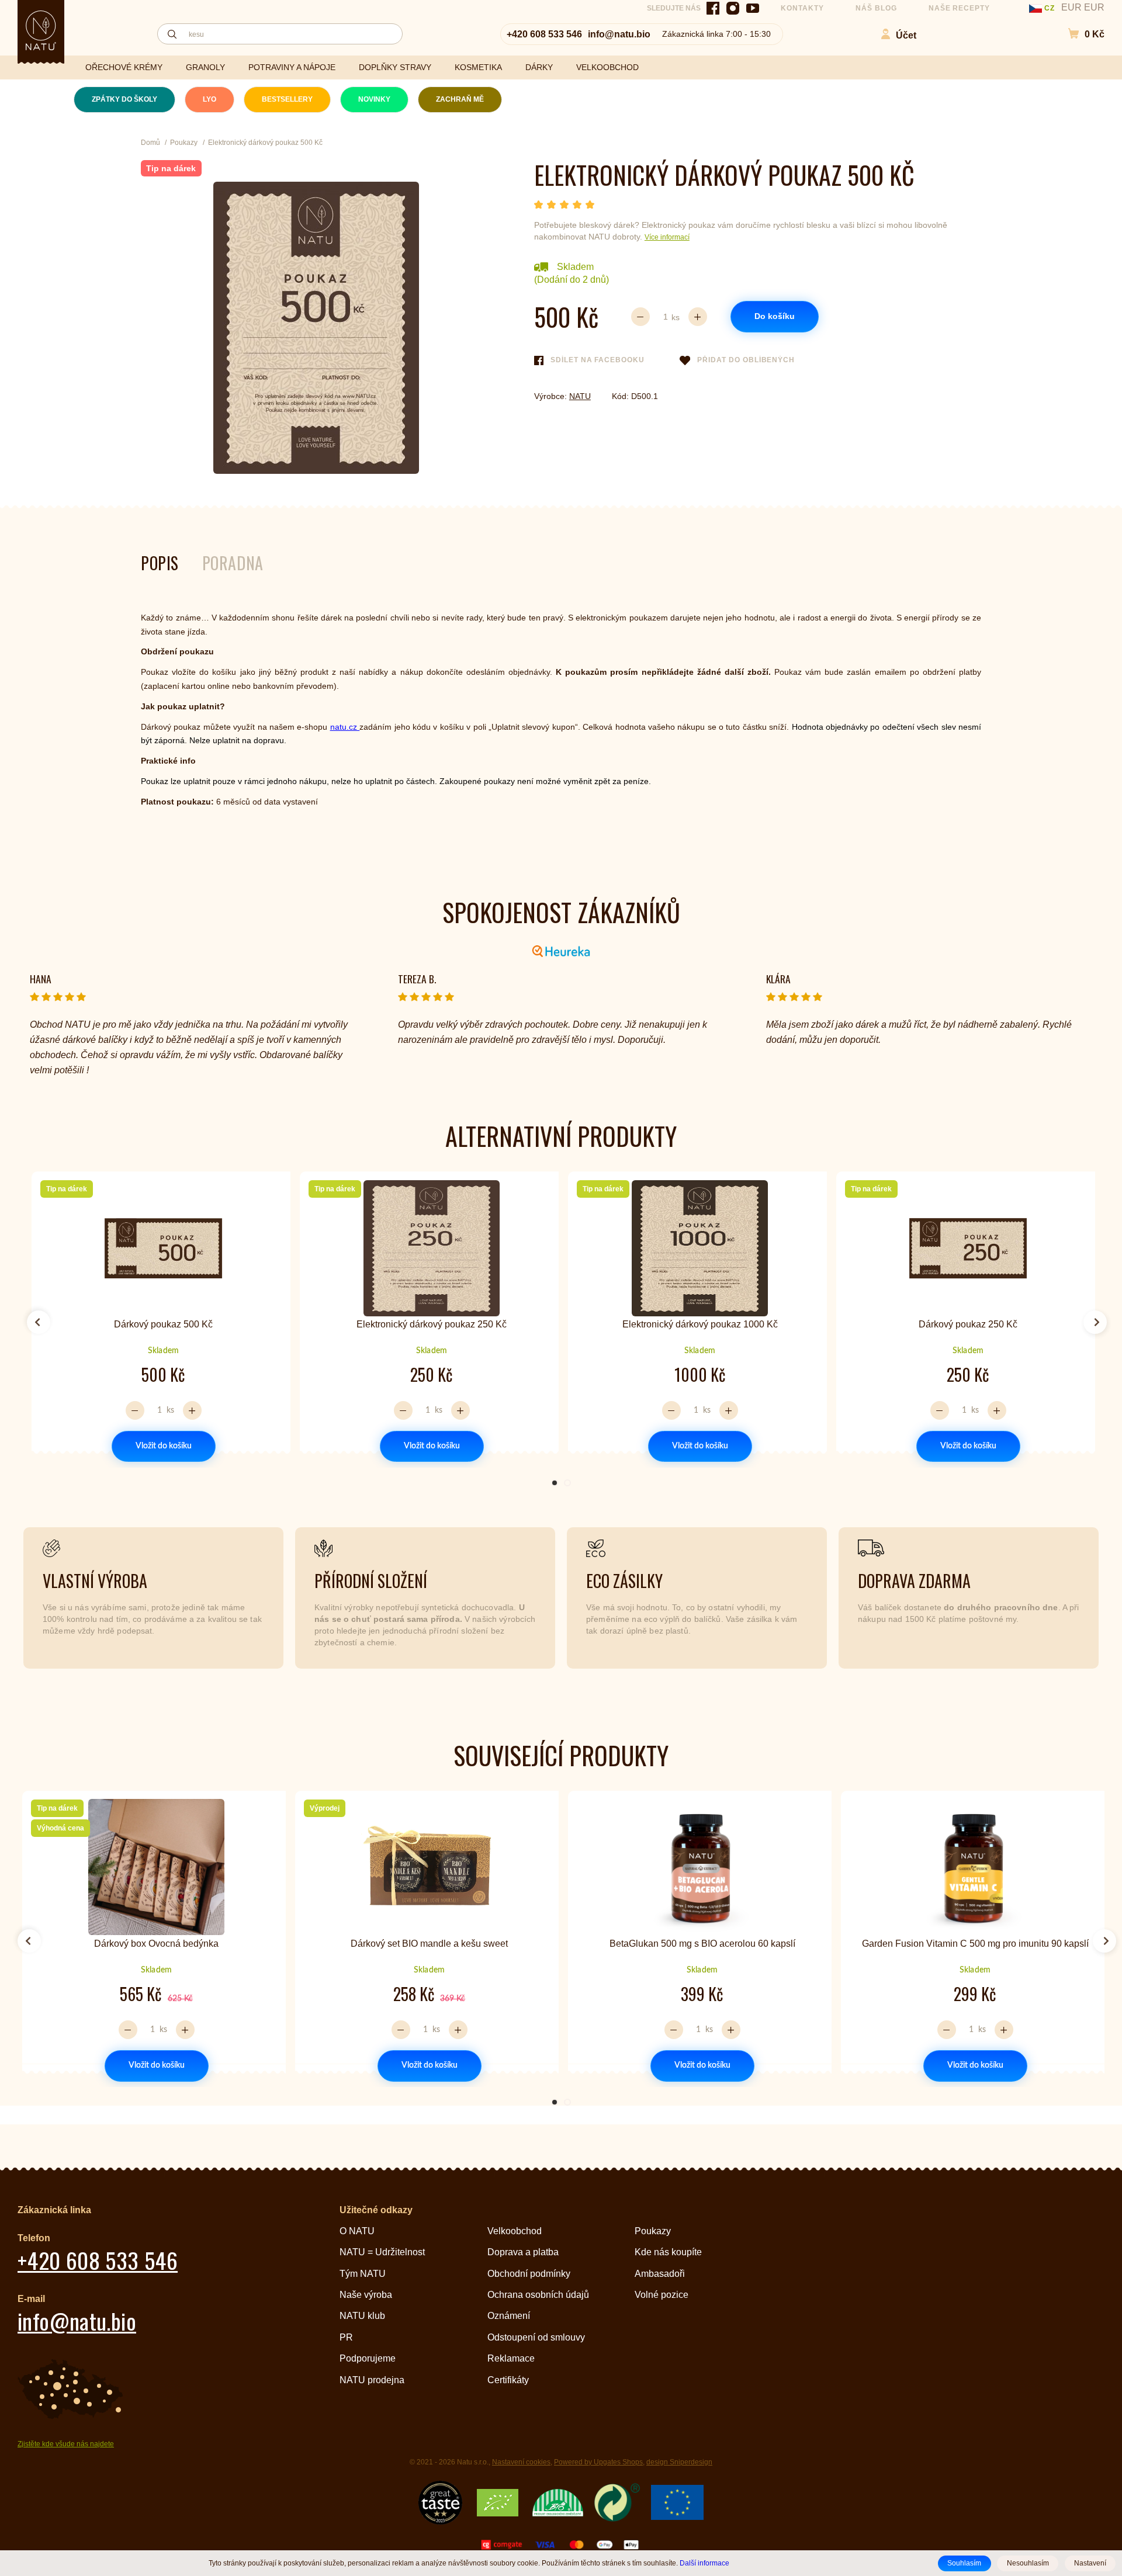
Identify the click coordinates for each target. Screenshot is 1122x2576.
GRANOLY (205, 67)
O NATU (357, 2231)
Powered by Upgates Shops (598, 2462)
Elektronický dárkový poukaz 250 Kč (432, 1324)
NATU (580, 396)
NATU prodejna (372, 2380)
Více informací (667, 237)
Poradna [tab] (233, 563)
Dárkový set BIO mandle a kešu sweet (429, 1944)
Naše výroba (366, 2295)
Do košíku (775, 316)
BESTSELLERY (287, 99)
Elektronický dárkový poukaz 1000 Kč (700, 1324)
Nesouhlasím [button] (1028, 2563)
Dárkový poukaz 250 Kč (968, 1324)
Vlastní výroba (95, 1581)
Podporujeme (368, 2358)
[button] (1080, 34)
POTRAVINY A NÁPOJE (292, 67)
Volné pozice (662, 2295)
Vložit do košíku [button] (164, 1446)
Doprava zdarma (914, 1581)
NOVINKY (374, 99)
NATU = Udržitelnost (382, 2252)
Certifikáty (508, 2380)
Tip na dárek (171, 168)
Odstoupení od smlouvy (536, 2337)
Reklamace (511, 2358)
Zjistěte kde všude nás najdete (66, 2444)
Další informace (704, 2563)
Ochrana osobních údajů (538, 2295)
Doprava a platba (523, 2252)
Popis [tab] (160, 563)
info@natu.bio (619, 34)
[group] (159, 1317)
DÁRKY (539, 67)
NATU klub (362, 2316)
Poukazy (653, 2231)
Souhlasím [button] (964, 2563)
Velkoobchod (515, 2231)
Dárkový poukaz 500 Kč (163, 1324)
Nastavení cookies (521, 2462)
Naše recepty (960, 8)
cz (1050, 8)
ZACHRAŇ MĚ (460, 99)
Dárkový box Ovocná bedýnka (156, 1944)
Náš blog (876, 8)
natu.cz (345, 727)
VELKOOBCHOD (607, 67)
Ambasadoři (660, 2274)
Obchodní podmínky (529, 2274)
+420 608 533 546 (544, 34)
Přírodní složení (371, 1581)
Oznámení (509, 2316)
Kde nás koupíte (668, 2252)
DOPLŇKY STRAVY (395, 67)
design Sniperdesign (679, 2462)
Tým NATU (363, 2274)
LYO (209, 99)
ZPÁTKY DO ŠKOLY (124, 99)
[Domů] (41, 30)
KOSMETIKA (478, 67)
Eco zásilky (624, 1581)
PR (346, 2337)
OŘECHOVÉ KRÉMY (124, 67)
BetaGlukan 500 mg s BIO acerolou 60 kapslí (702, 1944)
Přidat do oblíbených (746, 360)
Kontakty (802, 8)
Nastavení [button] (1090, 2563)
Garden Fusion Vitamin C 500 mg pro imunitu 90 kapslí (975, 1944)
